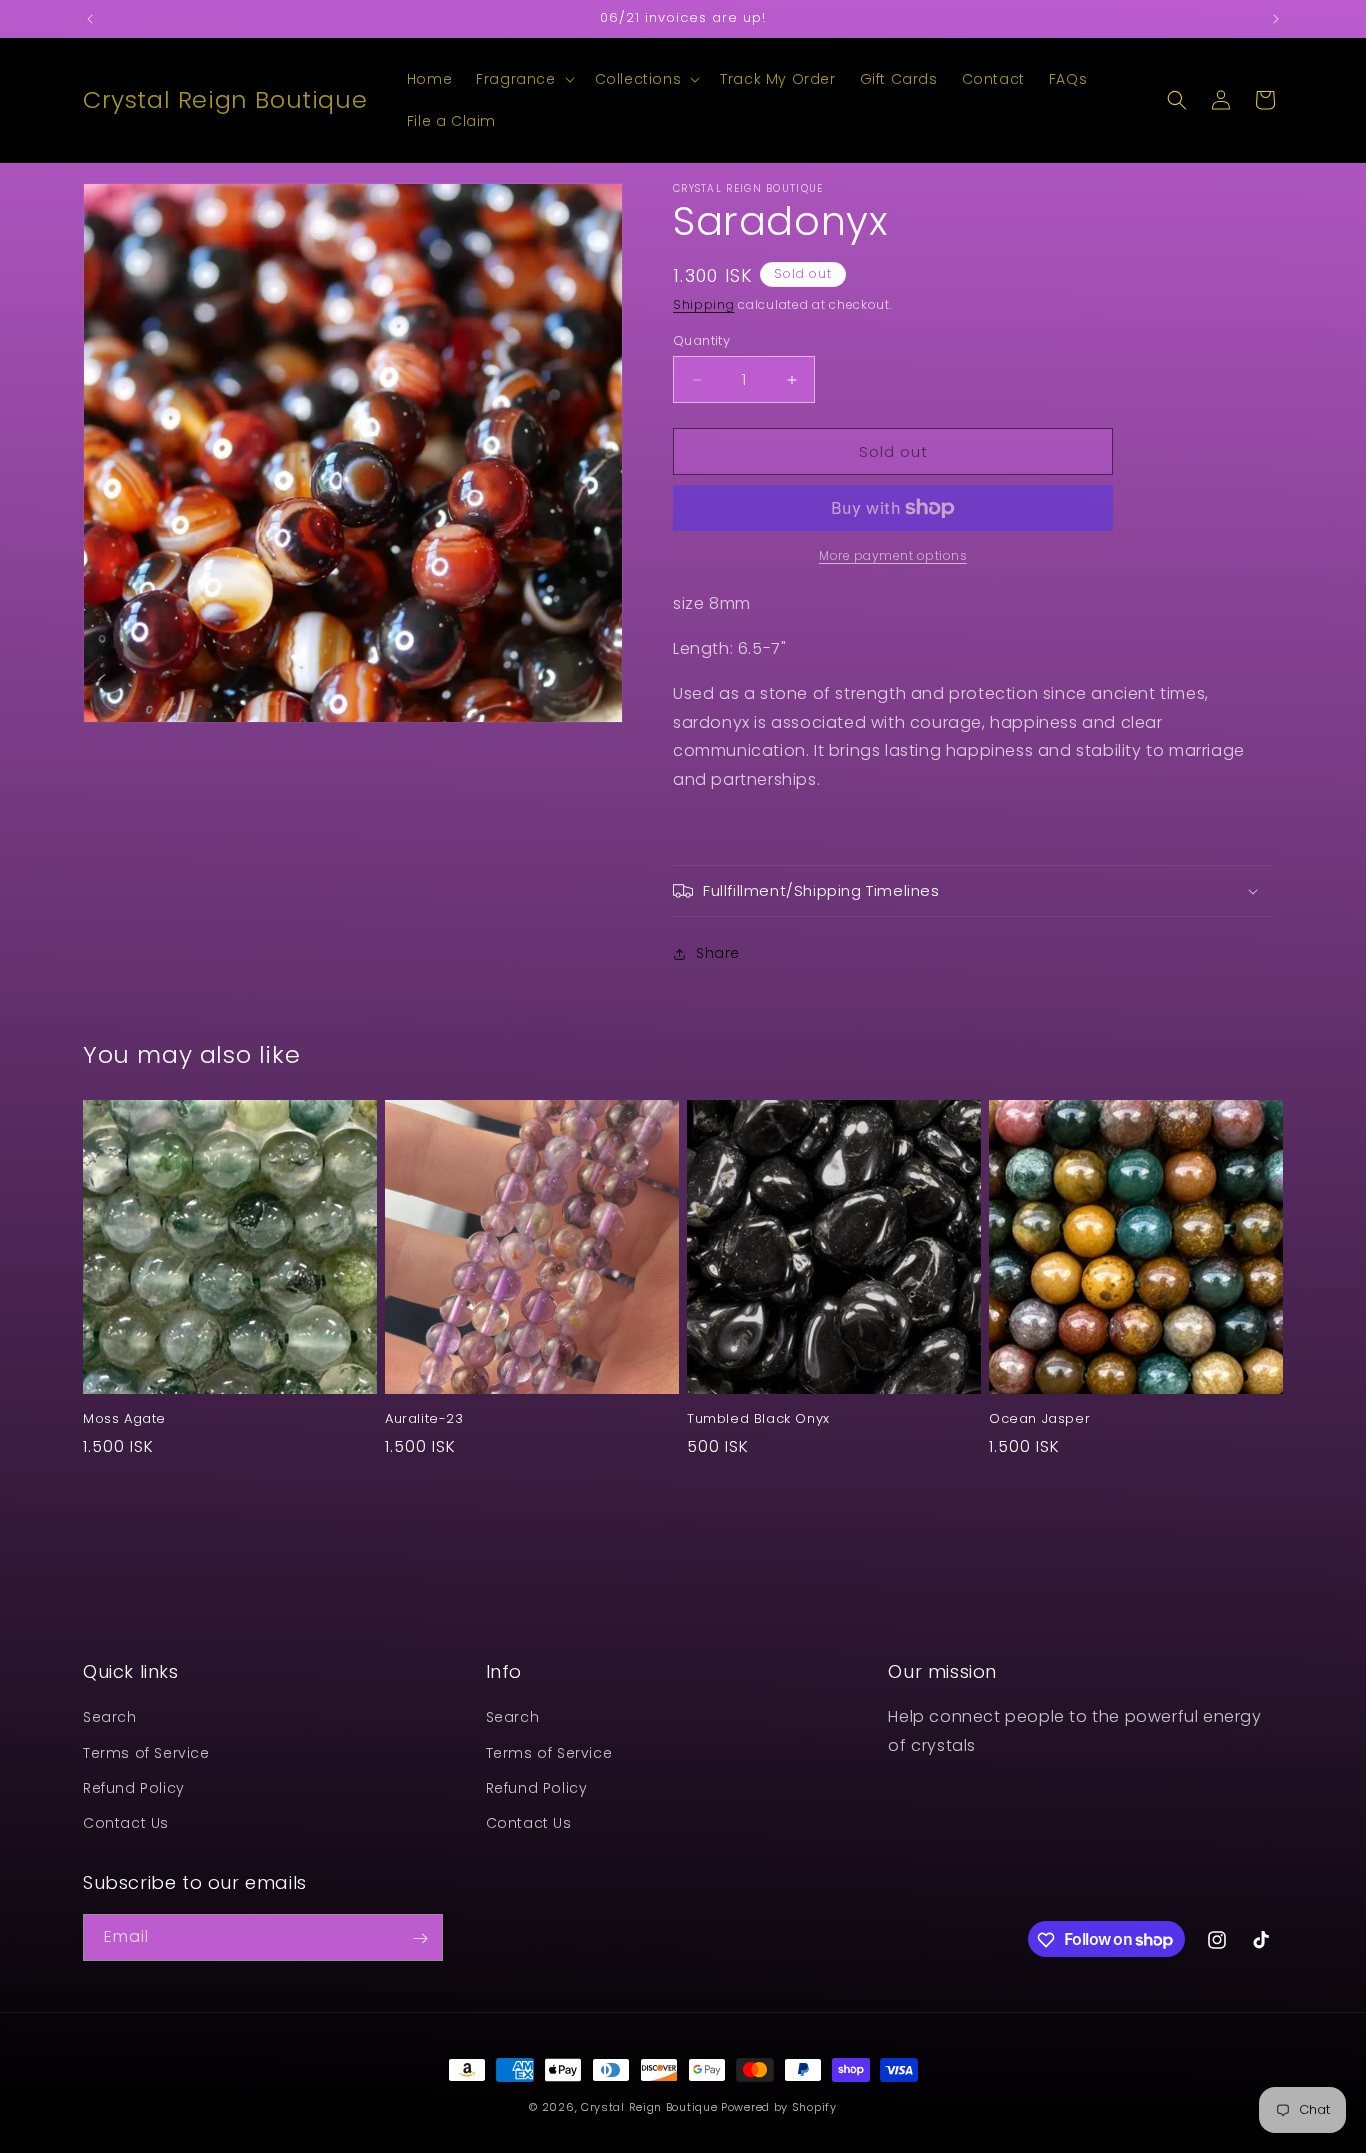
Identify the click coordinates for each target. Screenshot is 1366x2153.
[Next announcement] (1276, 19)
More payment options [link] (893, 555)
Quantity (701, 340)
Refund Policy (134, 1788)
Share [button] (718, 953)
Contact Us (126, 1823)
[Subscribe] (420, 1938)
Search (110, 1717)
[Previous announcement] (90, 19)
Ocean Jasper (1039, 1419)
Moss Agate (124, 1419)
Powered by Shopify (779, 2107)
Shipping (704, 304)
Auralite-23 (424, 1419)
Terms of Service (146, 1753)
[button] (523, 79)
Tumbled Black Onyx (758, 1419)
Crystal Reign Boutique (649, 2107)
